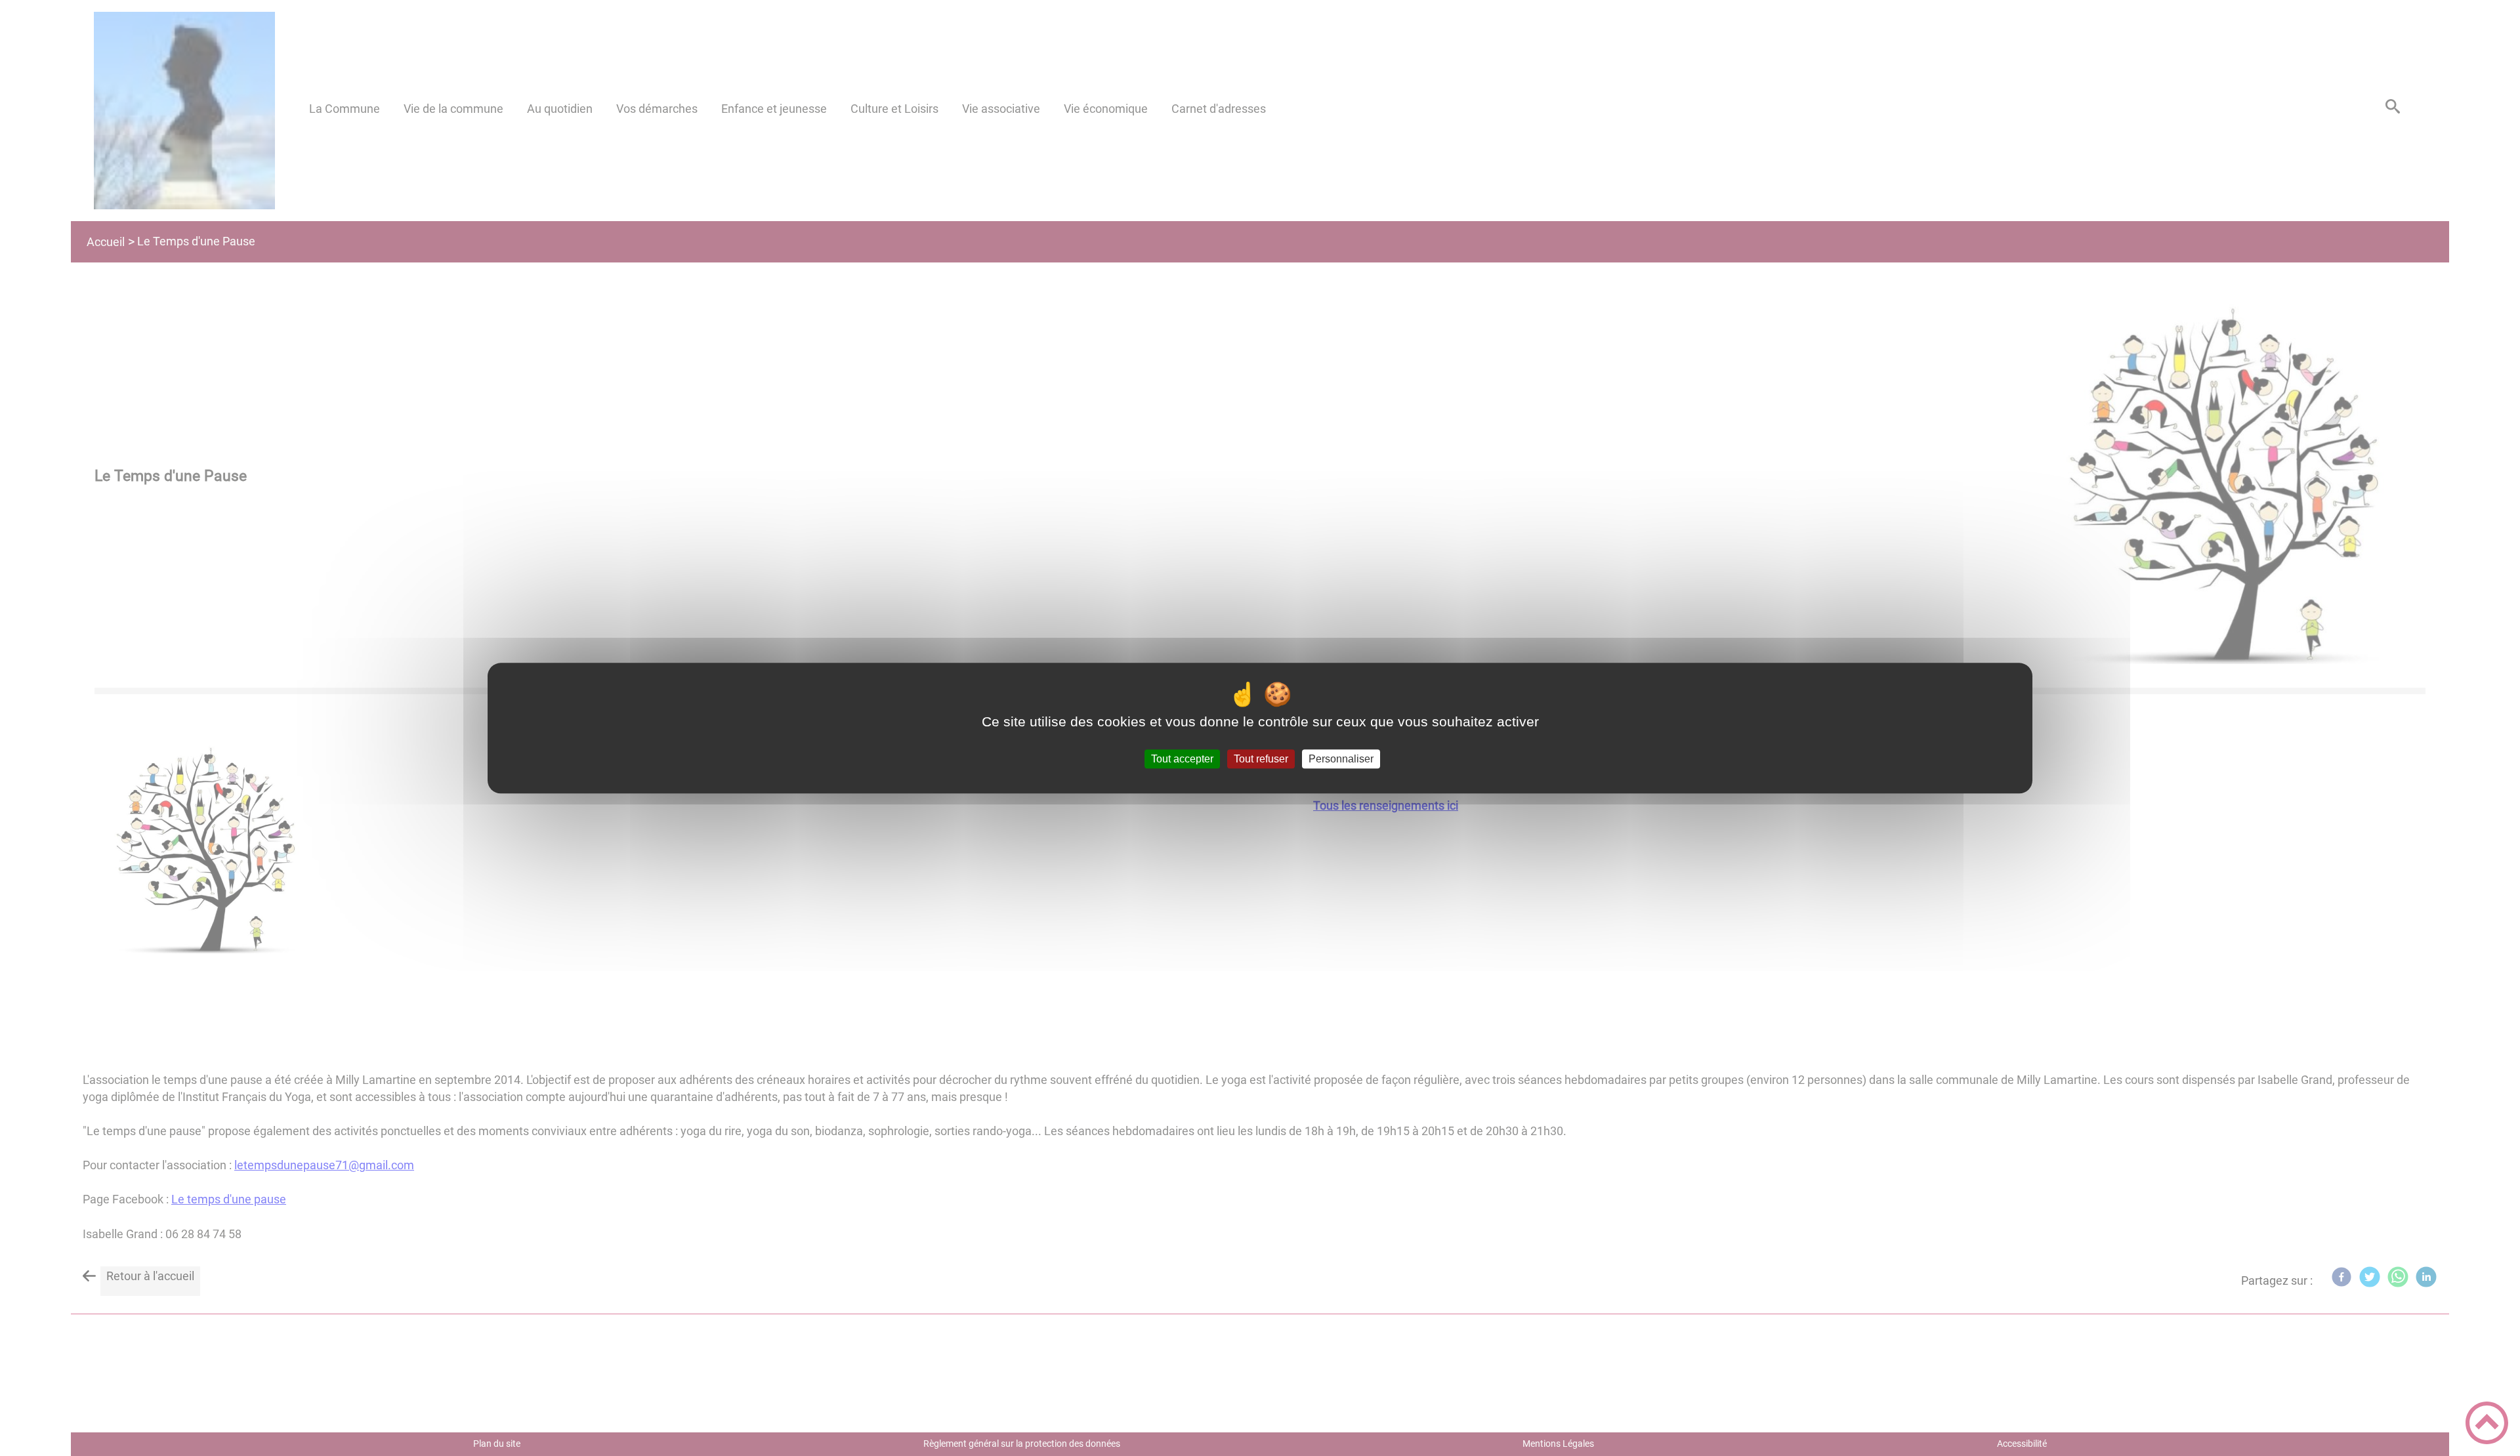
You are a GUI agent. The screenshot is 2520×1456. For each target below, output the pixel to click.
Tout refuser (1261, 759)
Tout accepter (1182, 759)
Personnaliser (1341, 759)
